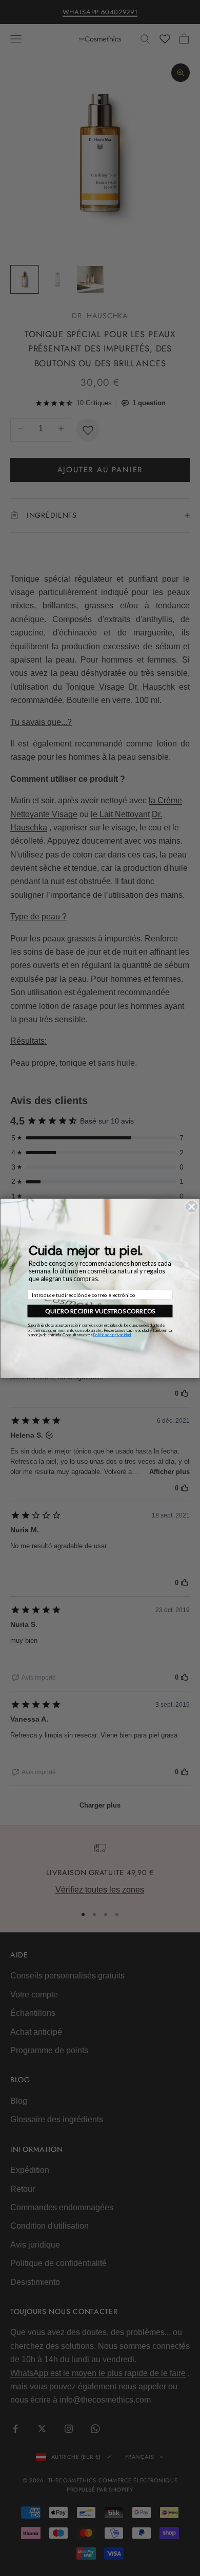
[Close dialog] (192, 1207)
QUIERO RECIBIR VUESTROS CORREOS (100, 1311)
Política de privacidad (112, 1335)
